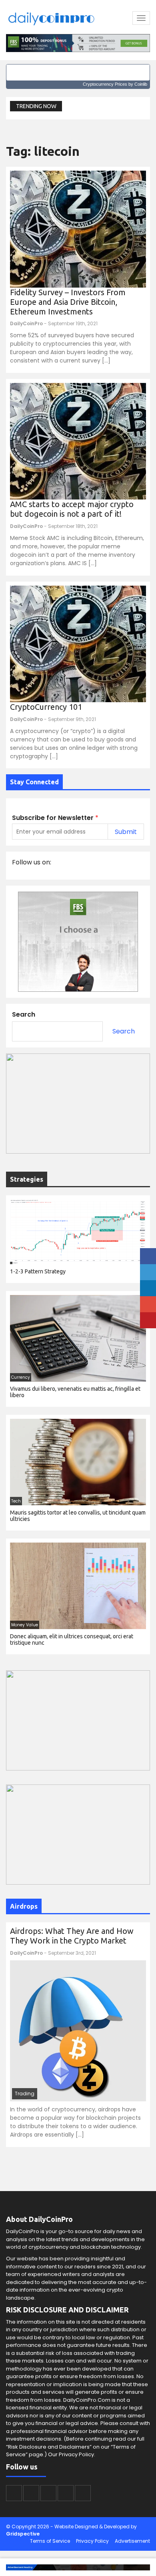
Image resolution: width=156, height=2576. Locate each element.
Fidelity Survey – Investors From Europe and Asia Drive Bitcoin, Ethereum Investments (68, 302)
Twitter (31, 2493)
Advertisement (132, 2541)
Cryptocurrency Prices (105, 84)
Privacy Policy (92, 2541)
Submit (126, 832)
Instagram (66, 2493)
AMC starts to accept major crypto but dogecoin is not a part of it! (72, 509)
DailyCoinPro (26, 323)
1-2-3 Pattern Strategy (38, 1271)
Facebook (14, 2493)
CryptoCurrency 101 (46, 707)
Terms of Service (50, 2541)
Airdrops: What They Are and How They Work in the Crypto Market (72, 1936)
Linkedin (48, 2493)
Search (24, 1014)
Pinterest (83, 2493)
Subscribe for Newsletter (55, 818)
